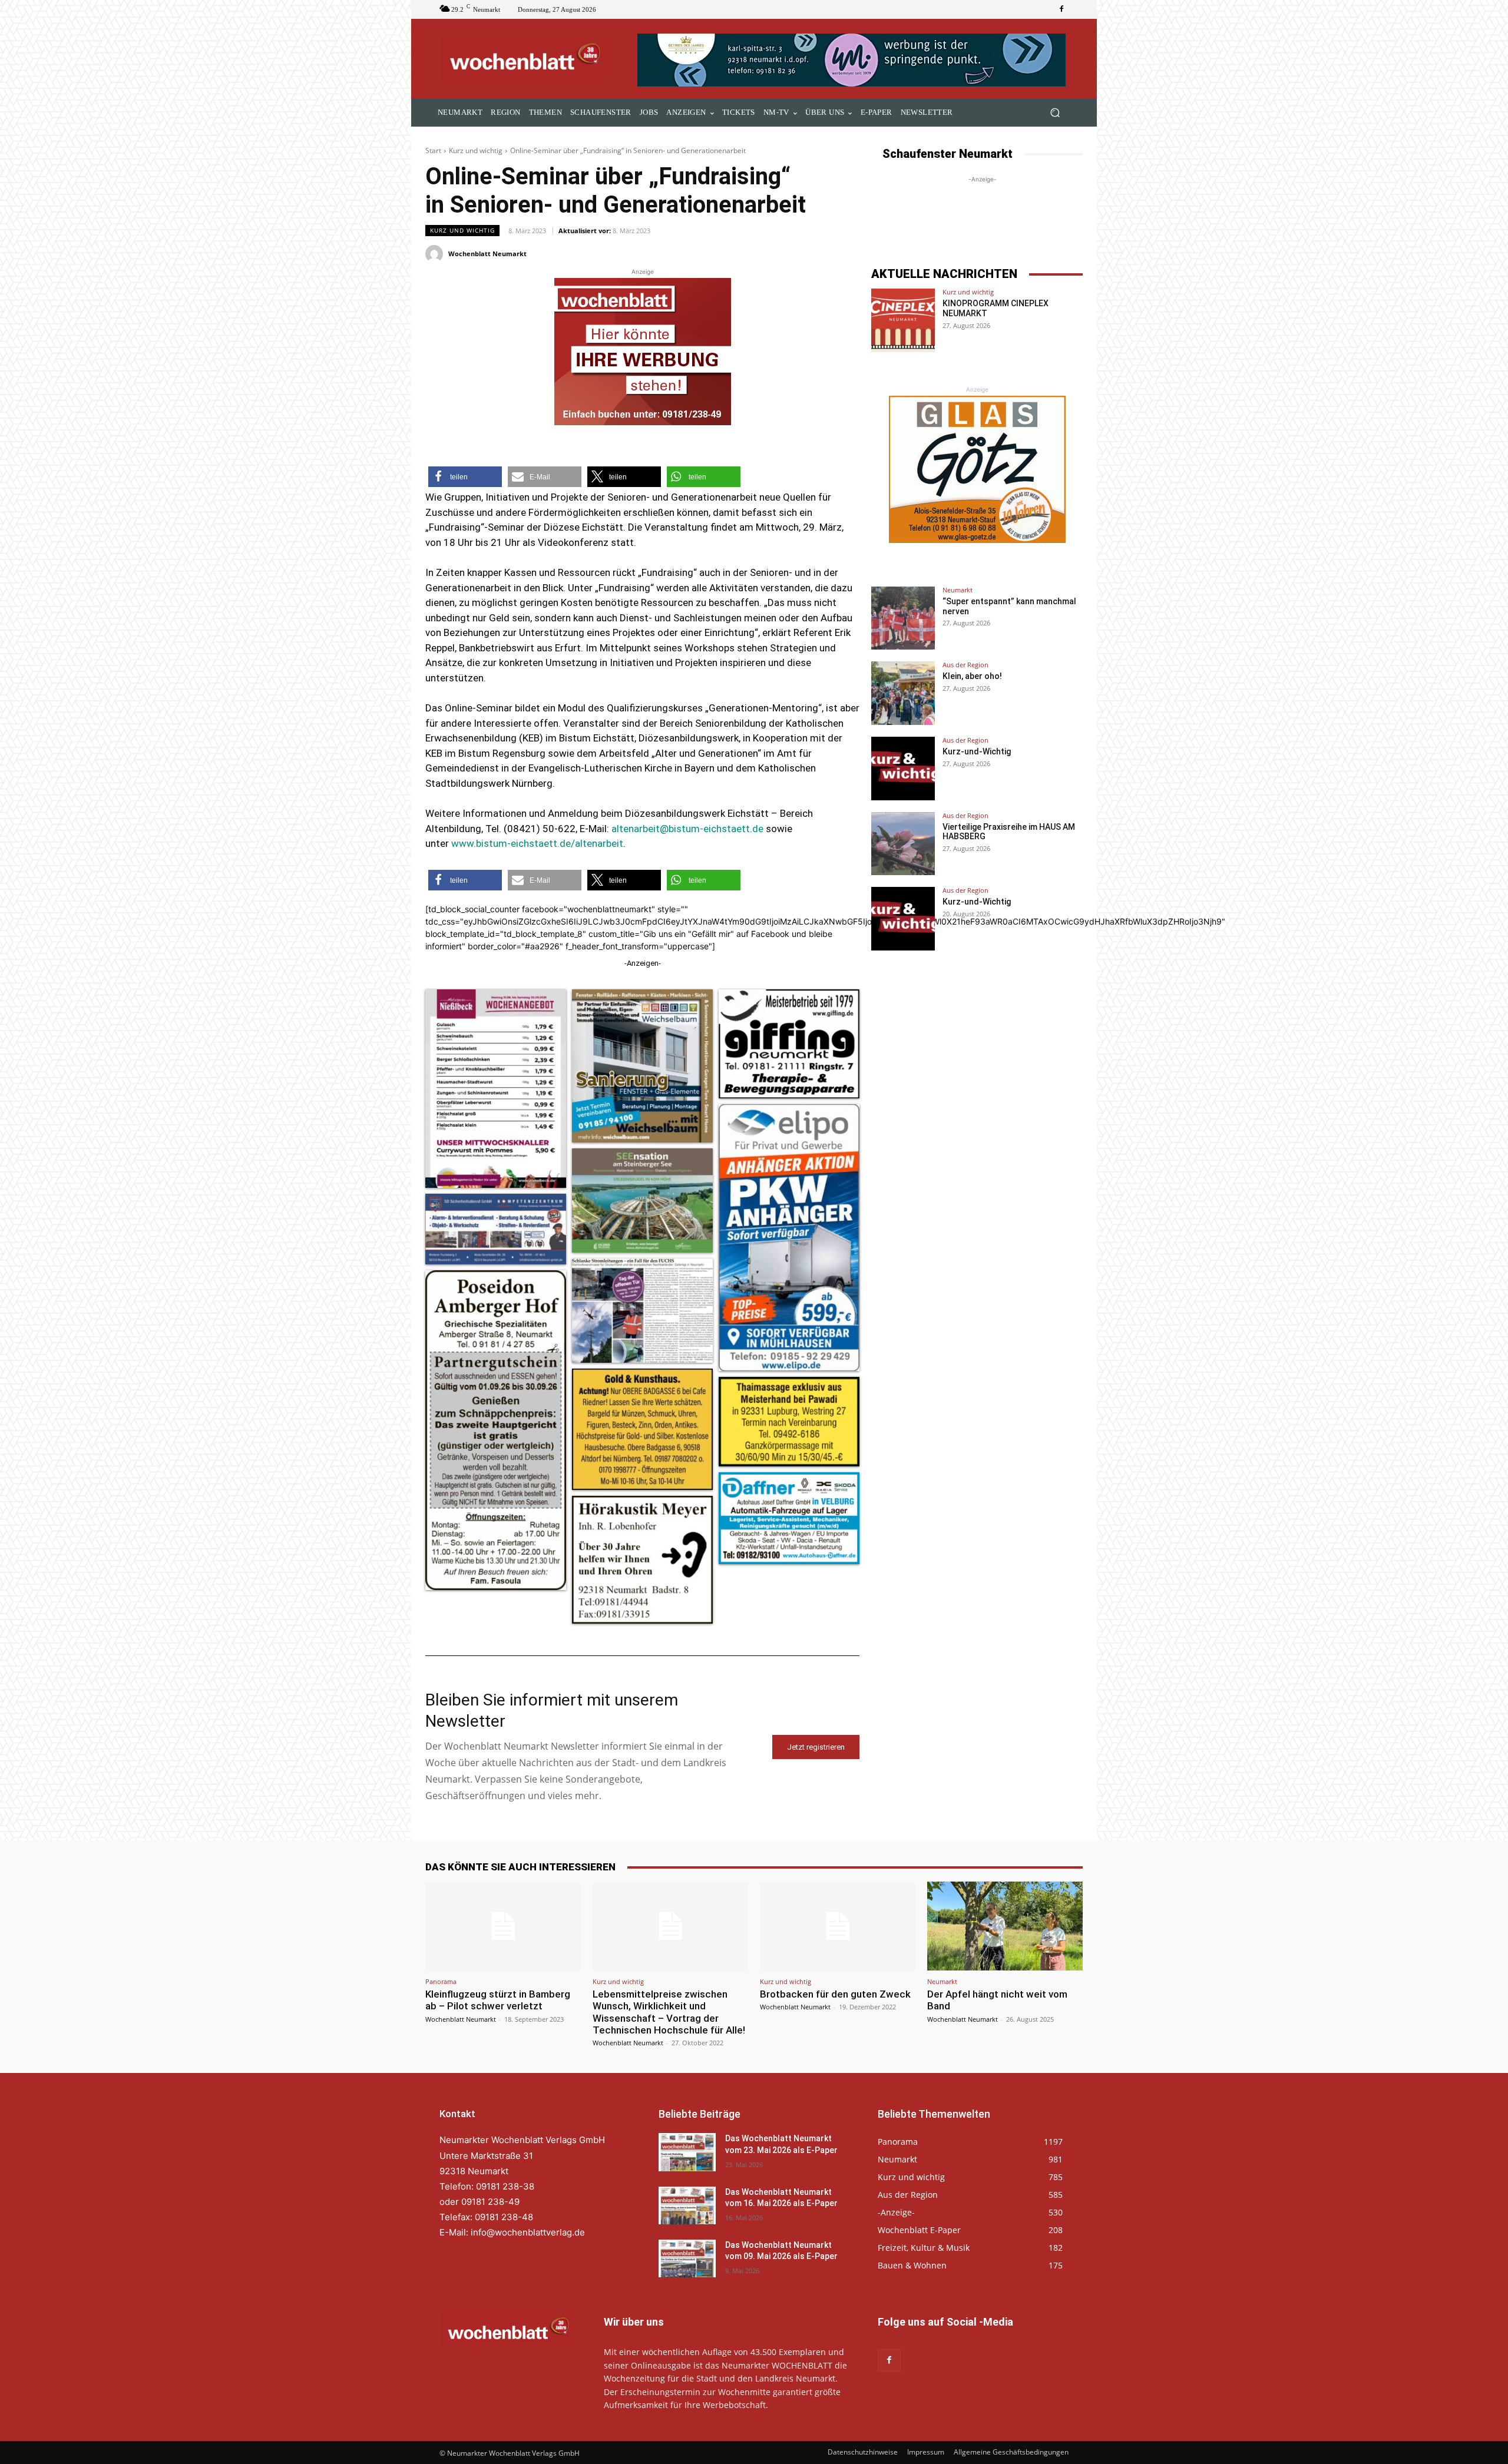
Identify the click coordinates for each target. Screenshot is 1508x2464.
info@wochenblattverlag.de (528, 2232)
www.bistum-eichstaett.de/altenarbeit (537, 843)
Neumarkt (958, 590)
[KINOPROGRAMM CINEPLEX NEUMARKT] (903, 320)
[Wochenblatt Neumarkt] (436, 254)
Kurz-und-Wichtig (977, 751)
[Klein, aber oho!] (903, 693)
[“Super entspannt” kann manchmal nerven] (903, 618)
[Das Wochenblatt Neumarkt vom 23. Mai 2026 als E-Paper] (687, 2152)
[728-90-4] (853, 60)
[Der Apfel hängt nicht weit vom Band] (1005, 1926)
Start (433, 150)
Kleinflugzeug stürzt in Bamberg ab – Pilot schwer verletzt (498, 2000)
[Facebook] (1061, 9)
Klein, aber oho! (972, 676)
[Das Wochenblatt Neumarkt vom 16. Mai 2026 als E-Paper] (687, 2205)
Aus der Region (965, 665)
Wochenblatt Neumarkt (487, 254)
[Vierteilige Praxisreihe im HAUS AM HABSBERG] (903, 844)
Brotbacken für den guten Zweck (835, 1994)
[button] (1055, 113)
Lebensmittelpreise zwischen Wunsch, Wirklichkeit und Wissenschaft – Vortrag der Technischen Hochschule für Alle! (669, 2012)
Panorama (441, 1981)
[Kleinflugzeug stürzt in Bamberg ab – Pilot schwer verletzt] (503, 1926)
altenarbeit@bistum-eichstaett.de (687, 829)
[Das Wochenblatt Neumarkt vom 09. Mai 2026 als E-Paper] (687, 2258)
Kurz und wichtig (476, 150)
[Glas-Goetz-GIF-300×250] (977, 469)
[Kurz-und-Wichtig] (903, 769)
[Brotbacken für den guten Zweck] (838, 1926)
